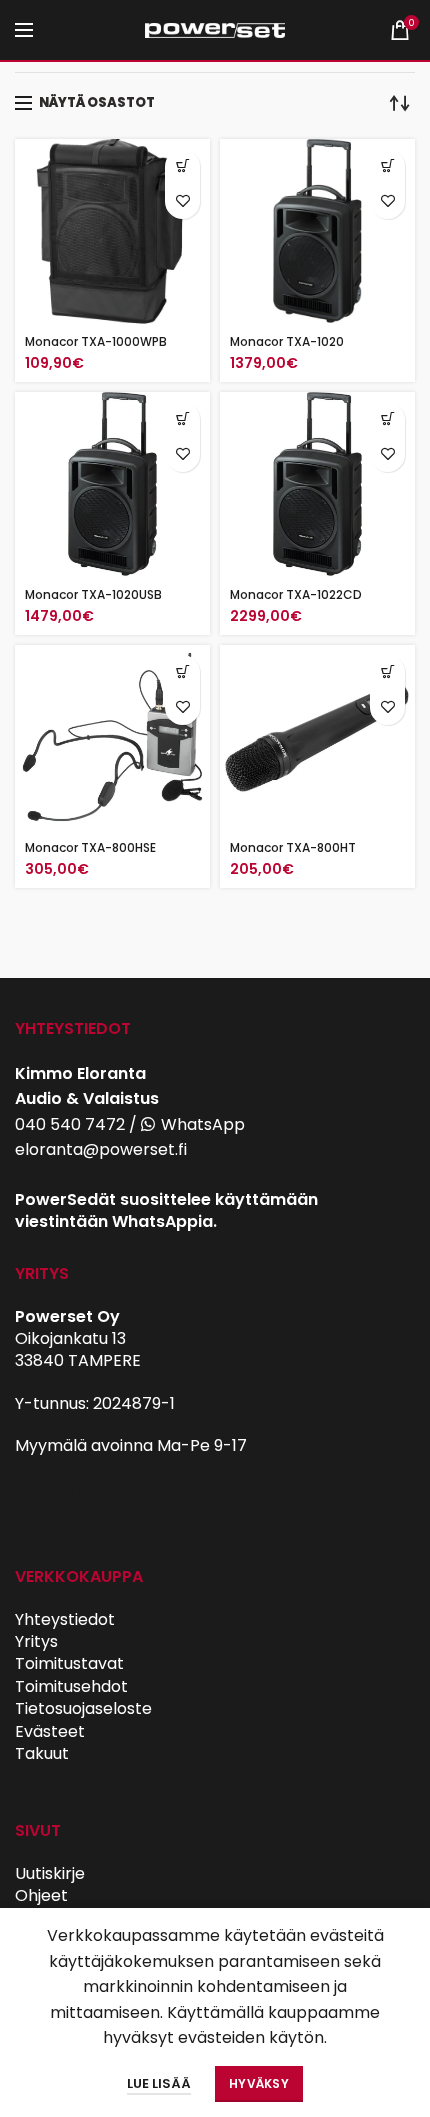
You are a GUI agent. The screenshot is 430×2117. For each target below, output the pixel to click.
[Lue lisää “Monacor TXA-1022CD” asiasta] (387, 419)
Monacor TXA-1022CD (296, 594)
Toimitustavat (69, 1663)
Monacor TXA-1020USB (93, 594)
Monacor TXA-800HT (293, 847)
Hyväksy (259, 2083)
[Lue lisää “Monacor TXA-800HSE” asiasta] (182, 672)
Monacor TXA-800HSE (90, 847)
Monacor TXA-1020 (287, 341)
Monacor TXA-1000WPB (96, 341)
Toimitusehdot (71, 1686)
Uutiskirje (50, 1873)
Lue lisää (159, 2083)
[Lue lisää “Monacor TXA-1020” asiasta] (387, 166)
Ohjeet (41, 1895)
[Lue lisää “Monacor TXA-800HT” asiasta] (387, 672)
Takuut (42, 1753)
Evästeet (50, 1731)
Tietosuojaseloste (83, 1708)
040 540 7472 (70, 1124)
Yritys (36, 1641)
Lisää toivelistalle (182, 201)
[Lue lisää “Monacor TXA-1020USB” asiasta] (182, 419)
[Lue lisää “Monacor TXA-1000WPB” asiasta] (182, 166)
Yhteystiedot (65, 1619)
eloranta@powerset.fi (101, 1149)
